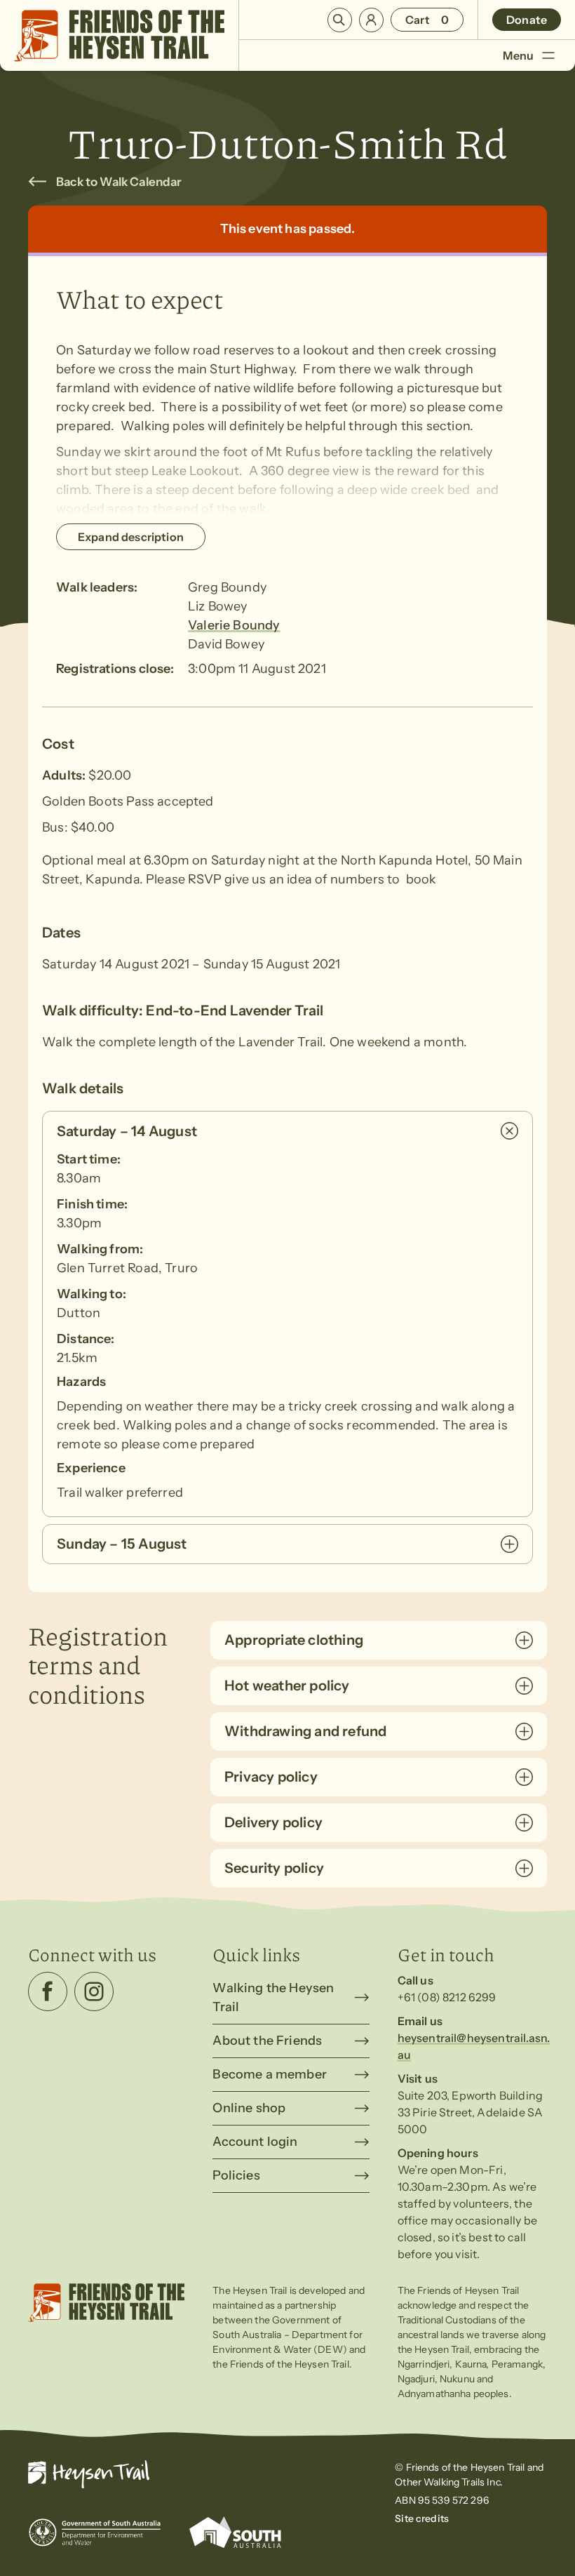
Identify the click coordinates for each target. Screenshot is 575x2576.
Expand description (131, 537)
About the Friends (267, 2041)
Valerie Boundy (234, 625)
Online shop (249, 2108)
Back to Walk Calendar (119, 182)
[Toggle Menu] (548, 55)
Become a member (270, 2074)
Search (340, 20)
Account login (255, 2142)
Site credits (422, 2518)
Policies (236, 2175)
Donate (527, 20)
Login (371, 20)
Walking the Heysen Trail (273, 1997)
